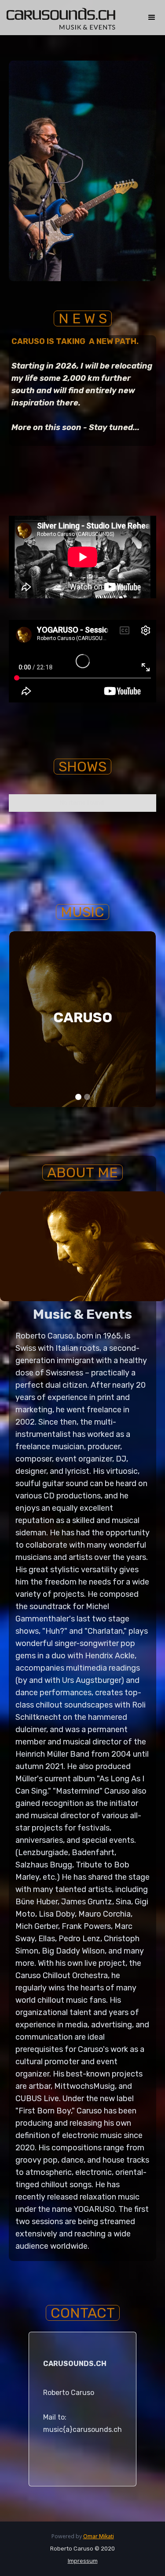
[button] (152, 18)
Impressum (83, 2561)
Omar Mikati (99, 2536)
